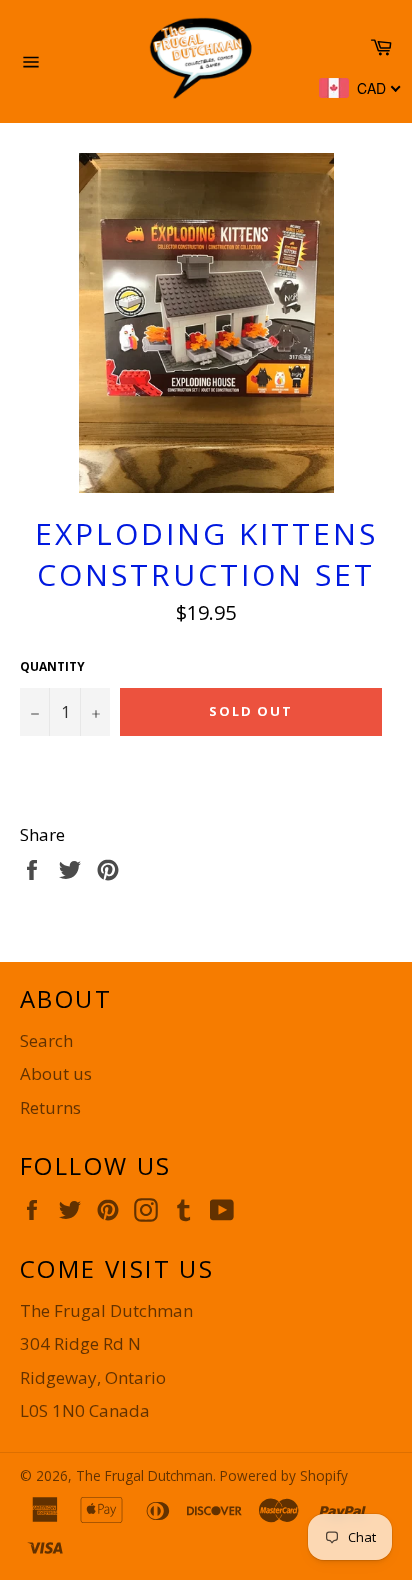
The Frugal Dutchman (144, 1475)
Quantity (52, 667)
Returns (50, 1107)
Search (46, 1040)
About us (56, 1073)
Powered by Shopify (284, 1475)
